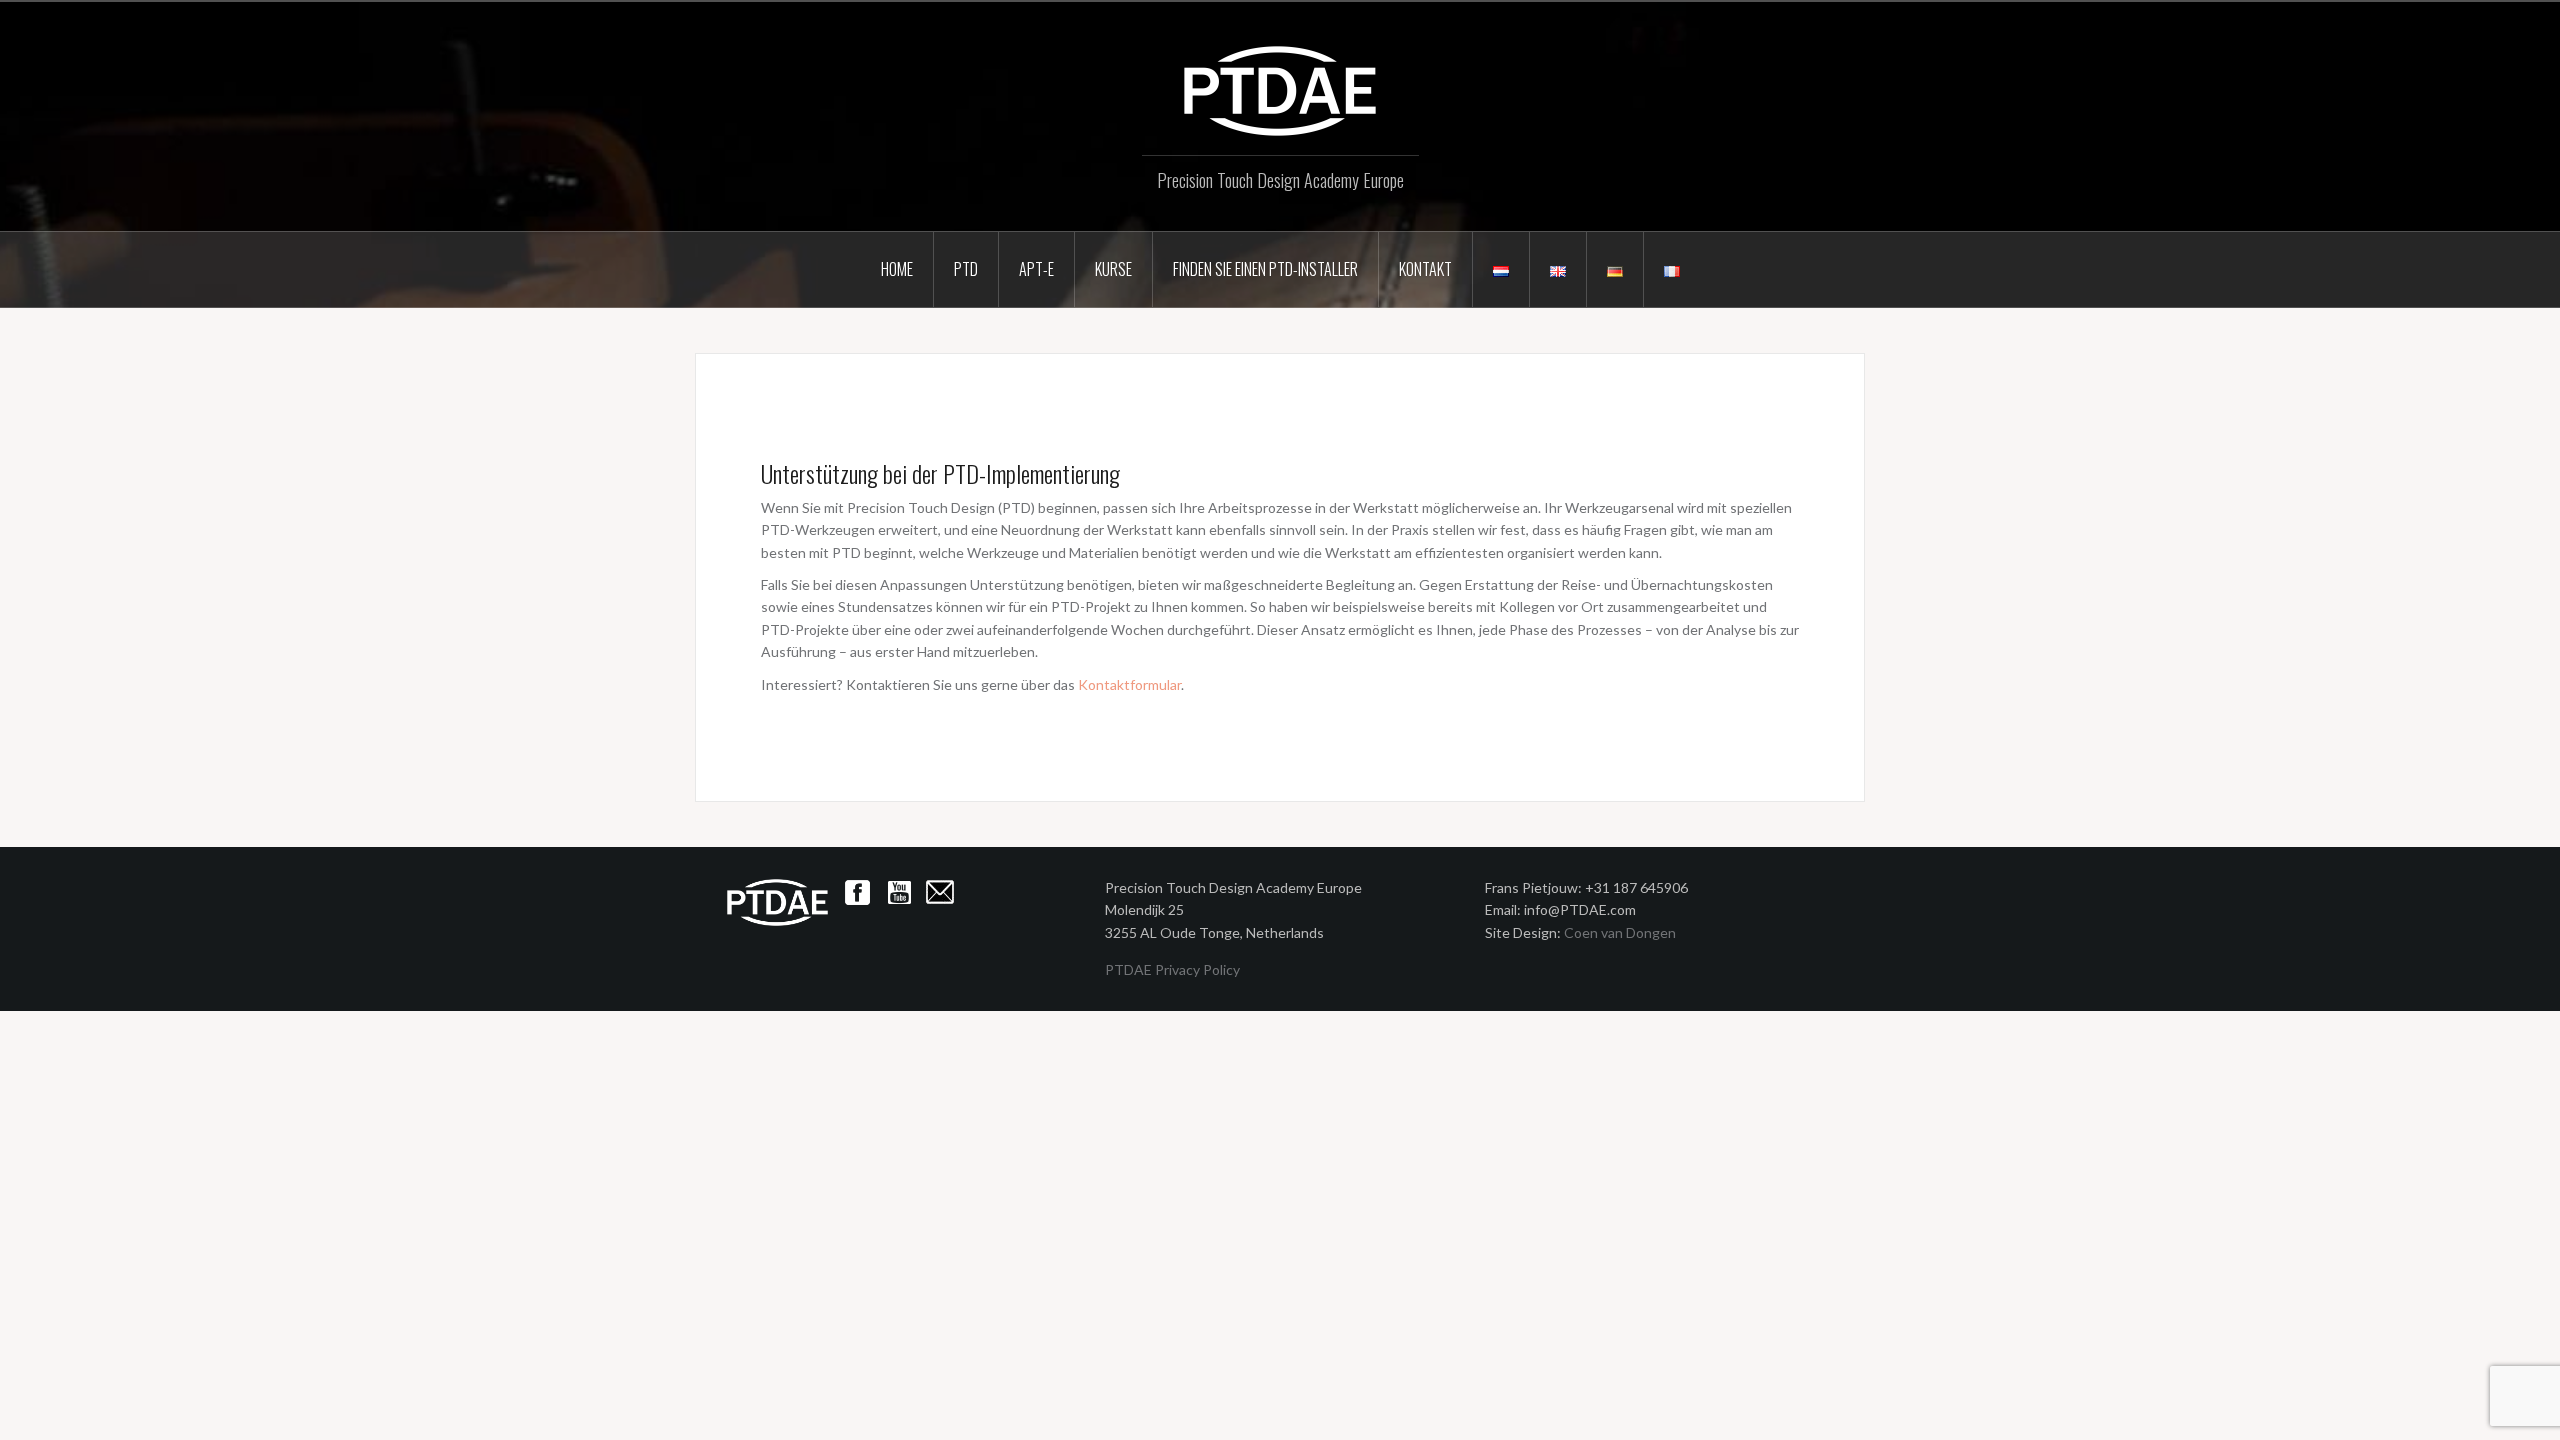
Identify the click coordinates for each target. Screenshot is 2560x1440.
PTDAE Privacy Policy (1172, 969)
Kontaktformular (1129, 684)
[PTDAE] (1280, 89)
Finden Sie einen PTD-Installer (1265, 269)
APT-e (1036, 269)
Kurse (1113, 269)
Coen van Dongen (1620, 932)
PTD (966, 269)
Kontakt (1425, 269)
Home (897, 269)
